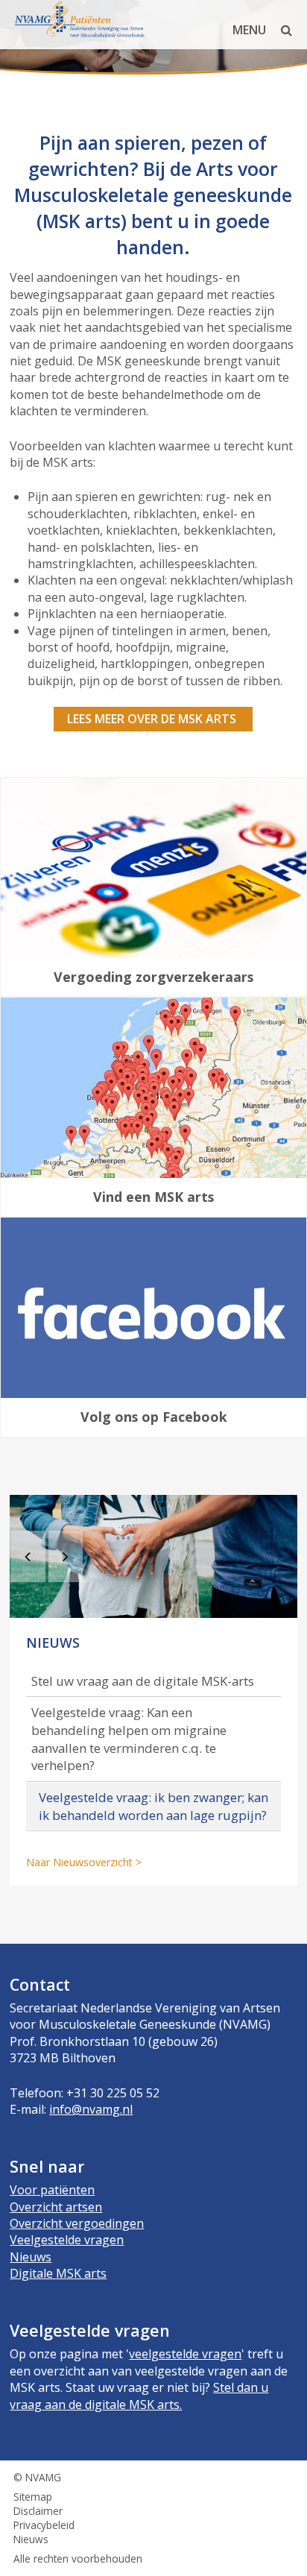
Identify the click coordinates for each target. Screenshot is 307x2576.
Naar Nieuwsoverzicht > (84, 1862)
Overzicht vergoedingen (77, 2223)
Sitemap (33, 2497)
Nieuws (31, 2257)
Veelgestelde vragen (67, 2240)
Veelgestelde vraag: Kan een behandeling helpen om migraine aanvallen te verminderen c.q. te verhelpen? (129, 1739)
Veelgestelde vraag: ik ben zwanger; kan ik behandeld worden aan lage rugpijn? (153, 1806)
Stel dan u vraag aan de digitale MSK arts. (139, 2396)
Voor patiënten (52, 2190)
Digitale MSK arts (58, 2273)
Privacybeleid (44, 2525)
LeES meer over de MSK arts (153, 719)
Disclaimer (38, 2511)
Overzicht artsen (56, 2207)
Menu (249, 30)
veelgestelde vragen (185, 2354)
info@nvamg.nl (91, 2109)
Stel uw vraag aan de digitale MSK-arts (143, 1681)
